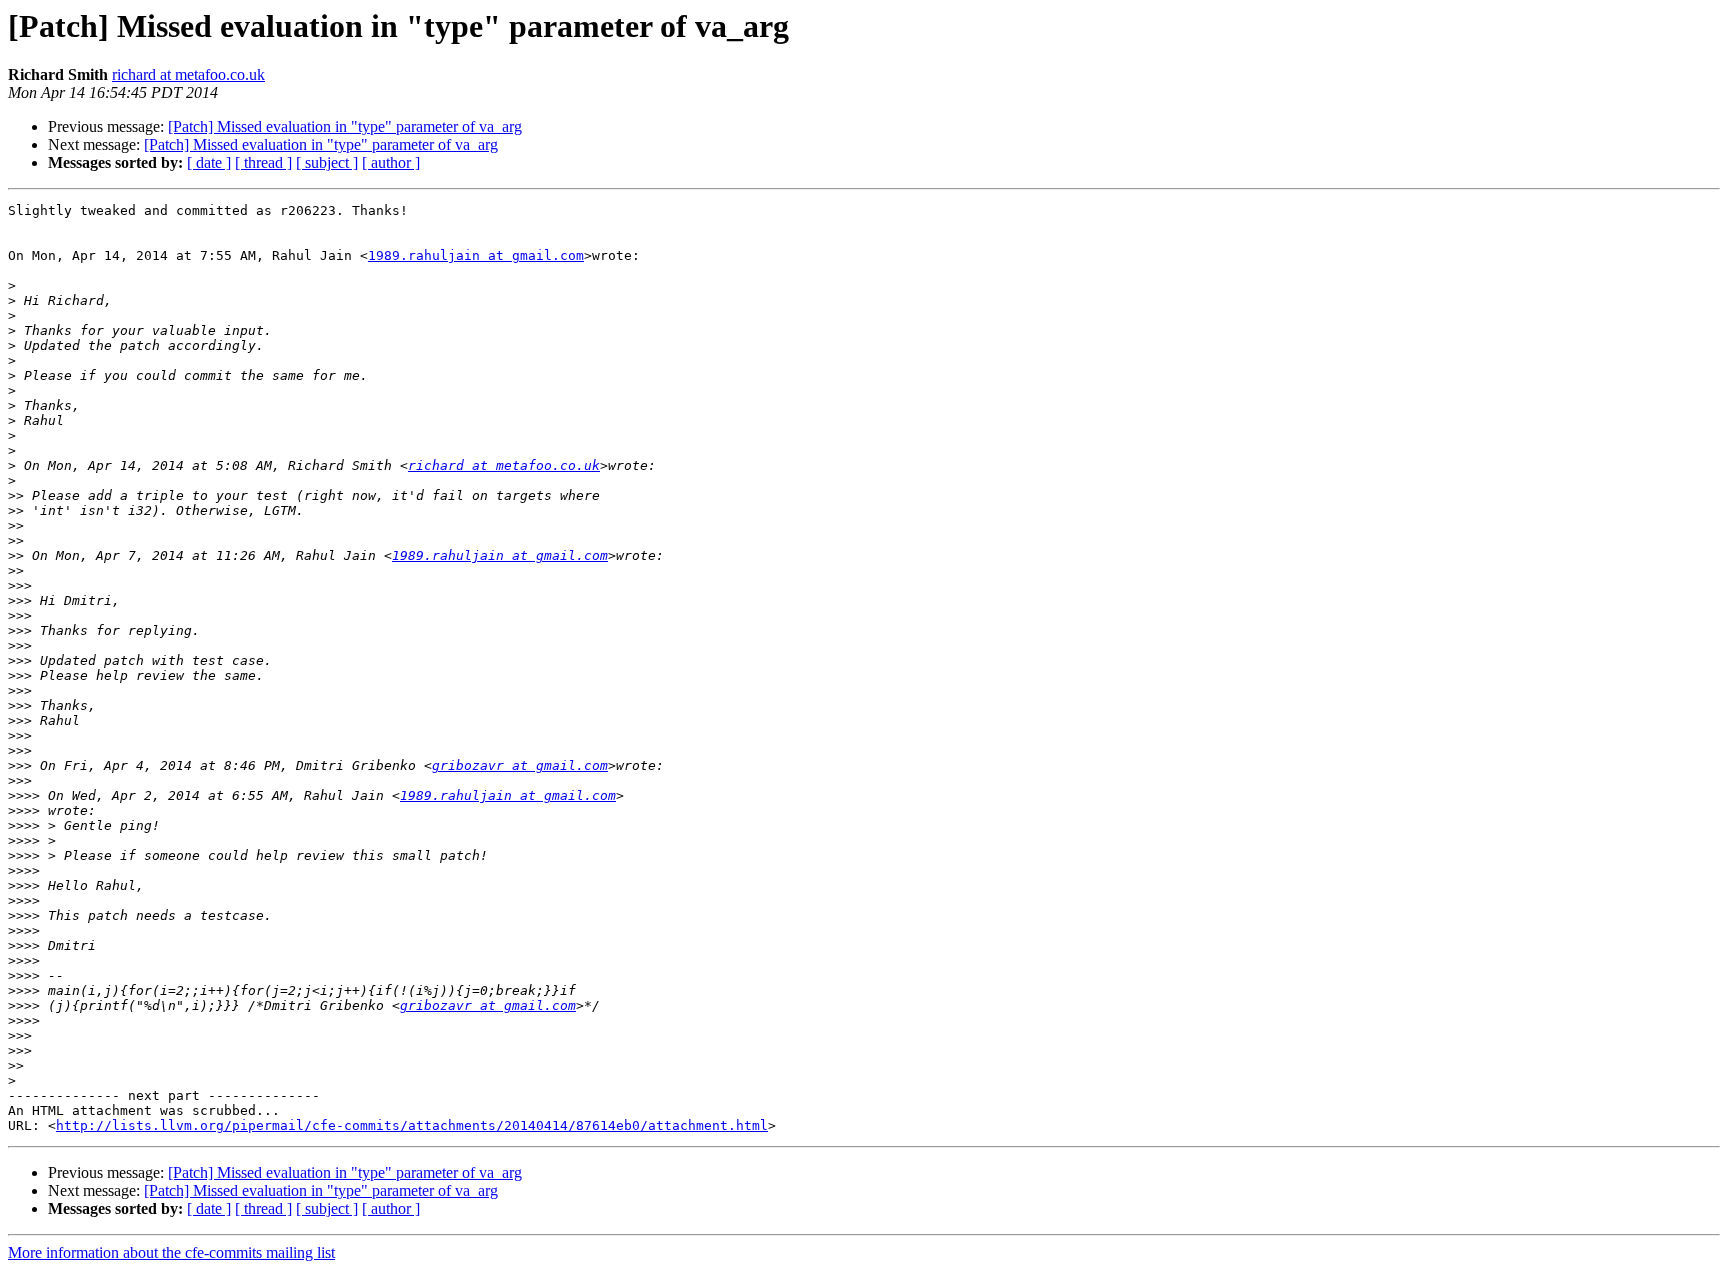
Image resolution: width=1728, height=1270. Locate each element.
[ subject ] (327, 162)
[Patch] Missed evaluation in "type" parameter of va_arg (345, 126)
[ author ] (391, 162)
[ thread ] (263, 162)
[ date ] (209, 162)
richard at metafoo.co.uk (188, 74)
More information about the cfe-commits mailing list (171, 1252)
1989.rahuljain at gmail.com (476, 255)
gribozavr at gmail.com (520, 765)
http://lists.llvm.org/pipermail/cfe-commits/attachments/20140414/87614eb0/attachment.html (412, 1125)
